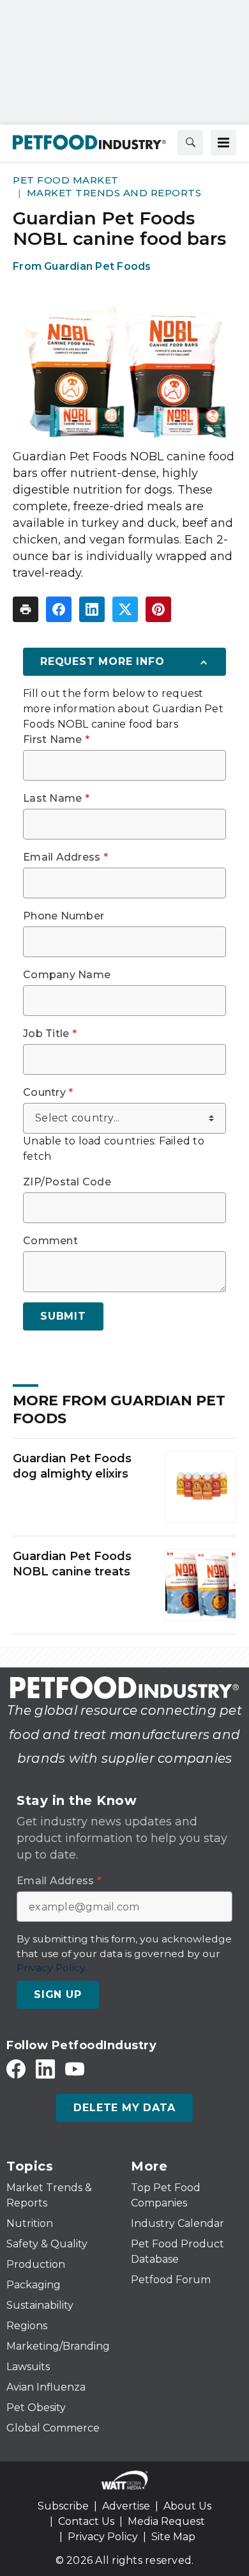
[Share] (59, 609)
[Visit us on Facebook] (16, 2069)
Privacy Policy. (52, 1968)
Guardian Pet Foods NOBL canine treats (72, 1564)
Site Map (173, 2537)
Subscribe (63, 2506)
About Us (187, 2506)
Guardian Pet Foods (98, 266)
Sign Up (58, 1994)
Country (48, 1093)
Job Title (50, 1034)
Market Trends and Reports (114, 193)
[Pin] (158, 609)
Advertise (126, 2506)
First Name (56, 740)
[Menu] (223, 143)
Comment (50, 1241)
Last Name (56, 799)
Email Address (65, 857)
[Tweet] (125, 609)
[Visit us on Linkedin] (45, 2069)
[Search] (190, 143)
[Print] (26, 609)
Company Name (67, 975)
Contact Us (86, 2521)
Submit (63, 1316)
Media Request (166, 2521)
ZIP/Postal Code (67, 1182)
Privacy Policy (103, 2537)
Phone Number (64, 916)
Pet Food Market (66, 180)
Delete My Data (124, 2108)
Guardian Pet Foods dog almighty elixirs (72, 1466)
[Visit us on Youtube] (75, 2069)
